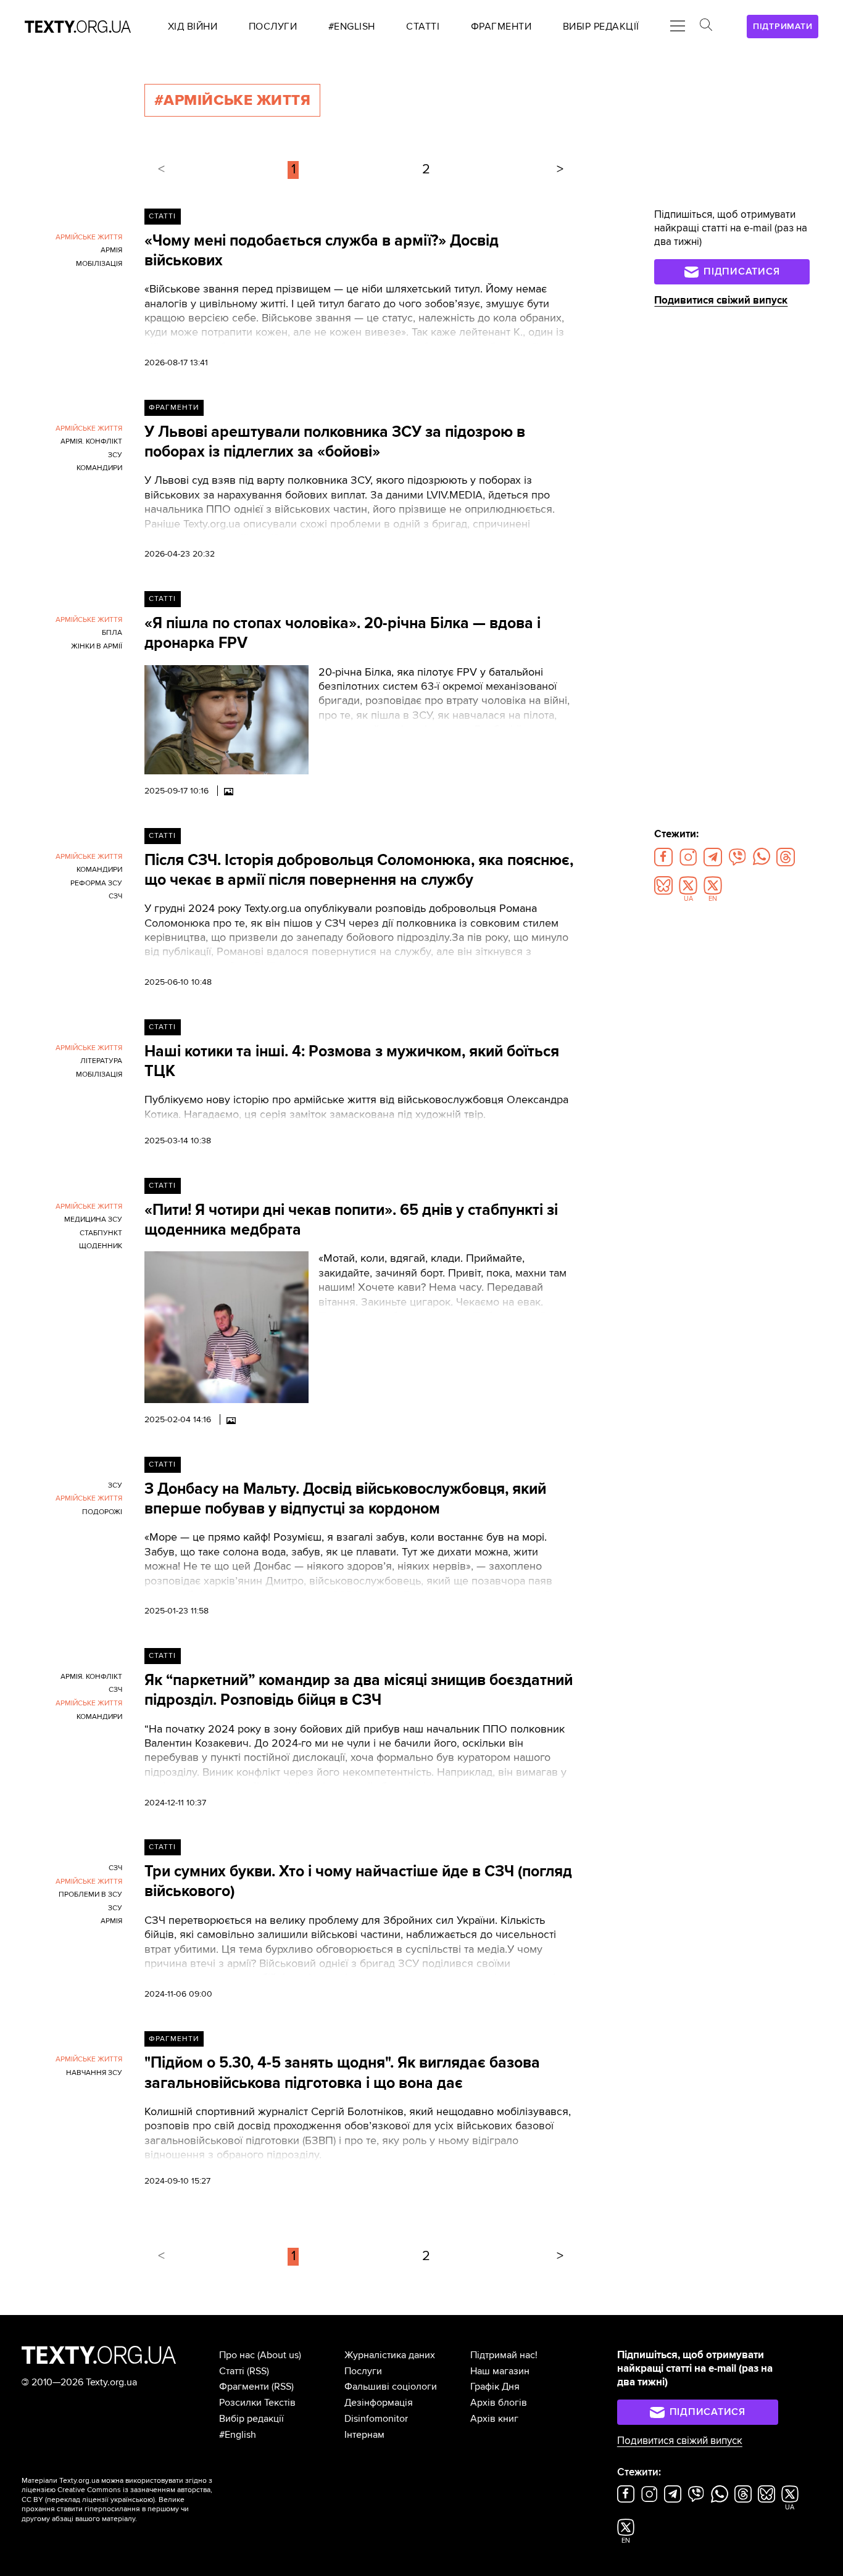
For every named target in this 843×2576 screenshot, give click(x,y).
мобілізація (99, 264)
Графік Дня (495, 2387)
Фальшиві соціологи (391, 2387)
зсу (115, 455)
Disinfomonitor (376, 2419)
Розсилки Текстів (257, 2403)
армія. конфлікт (91, 441)
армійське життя (89, 237)
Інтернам (364, 2435)
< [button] (161, 169)
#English (238, 2435)
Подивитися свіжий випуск (721, 300)
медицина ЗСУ (93, 1220)
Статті (162, 216)
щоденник (101, 1246)
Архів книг (494, 2419)
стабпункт (101, 1233)
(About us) (279, 2355)
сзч (115, 896)
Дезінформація (379, 2403)
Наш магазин (500, 2371)
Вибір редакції (251, 2419)
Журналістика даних (390, 2355)
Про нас (237, 2355)
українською (132, 2500)
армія (111, 250)
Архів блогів (499, 2403)
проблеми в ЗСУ (90, 1895)
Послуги (363, 2371)
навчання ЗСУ (94, 2073)
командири (99, 468)
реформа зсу (96, 883)
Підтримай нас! (504, 2355)
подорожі (102, 1512)
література (101, 1061)
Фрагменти (174, 408)
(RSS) (258, 2371)
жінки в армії (97, 646)
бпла (112, 633)
